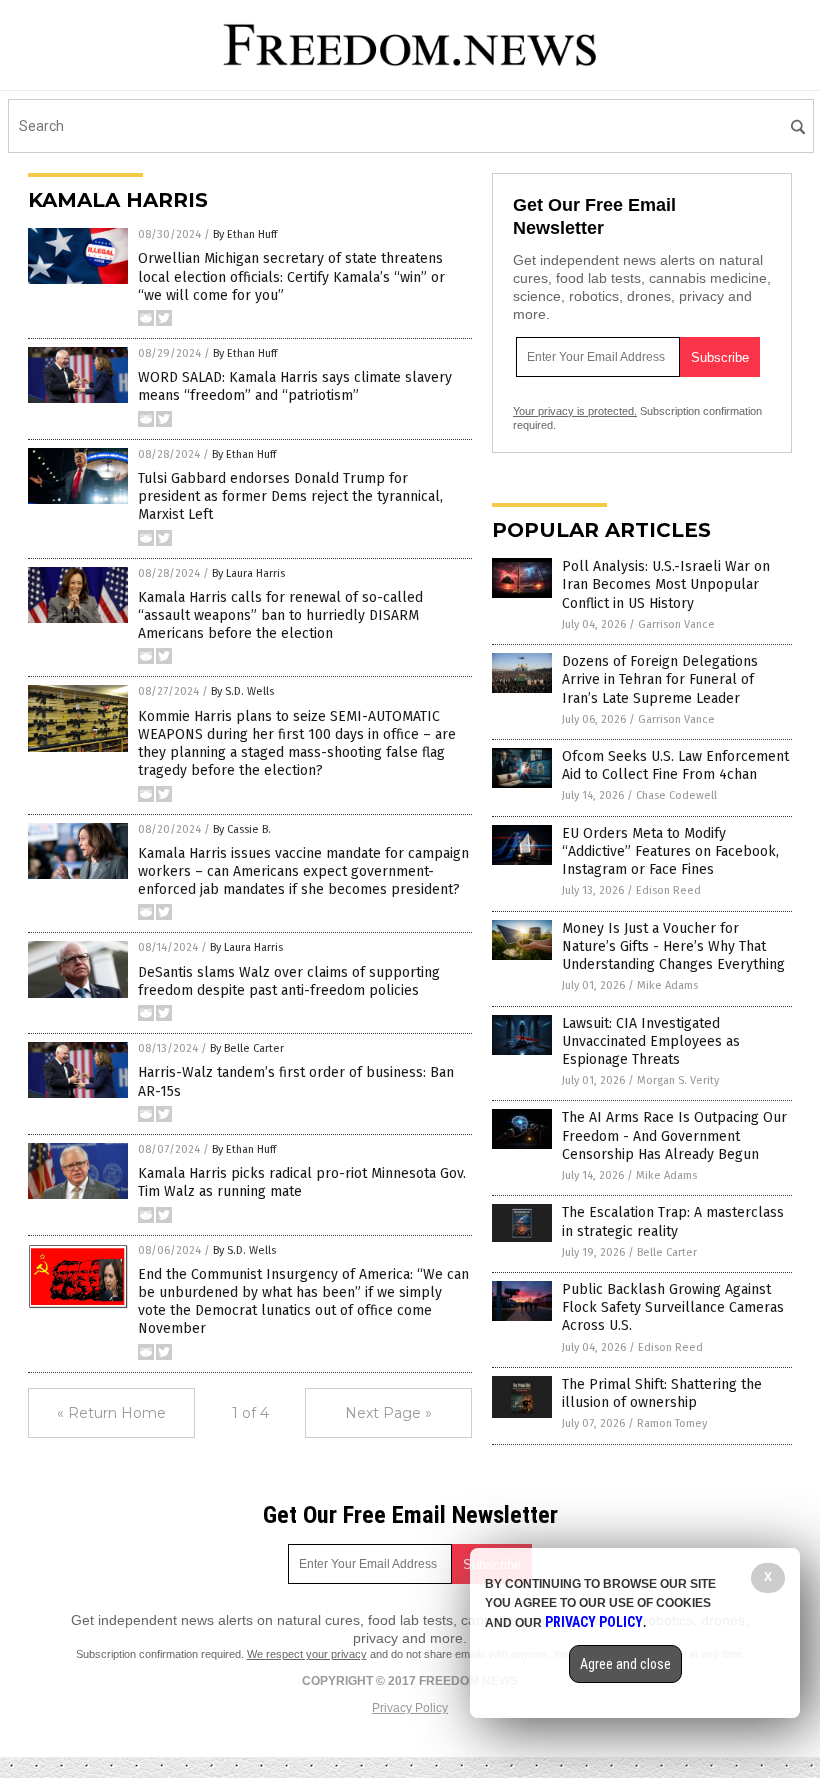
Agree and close (625, 1664)
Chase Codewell (676, 795)
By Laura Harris (248, 573)
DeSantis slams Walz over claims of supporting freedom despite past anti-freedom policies (289, 981)
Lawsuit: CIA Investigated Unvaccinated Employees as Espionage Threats (651, 1041)
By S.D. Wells (242, 691)
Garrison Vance (676, 624)
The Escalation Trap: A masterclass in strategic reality (673, 1221)
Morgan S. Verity (678, 1080)
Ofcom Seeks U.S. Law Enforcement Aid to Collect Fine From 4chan (675, 765)
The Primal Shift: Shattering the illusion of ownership (662, 1393)
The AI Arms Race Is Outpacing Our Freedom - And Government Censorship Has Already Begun (674, 1135)
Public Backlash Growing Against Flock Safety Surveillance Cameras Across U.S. (673, 1307)
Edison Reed (668, 890)
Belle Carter (667, 1252)
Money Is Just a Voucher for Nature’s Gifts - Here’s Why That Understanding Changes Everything (673, 946)
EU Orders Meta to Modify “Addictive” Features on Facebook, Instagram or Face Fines (670, 851)
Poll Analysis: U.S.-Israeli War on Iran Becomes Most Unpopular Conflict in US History (666, 584)
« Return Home (111, 1413)
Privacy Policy (410, 1708)
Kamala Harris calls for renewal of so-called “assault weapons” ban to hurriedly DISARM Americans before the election (280, 615)
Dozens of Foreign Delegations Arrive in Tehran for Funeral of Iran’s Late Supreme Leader (660, 679)
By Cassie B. (242, 829)
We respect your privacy (307, 1654)
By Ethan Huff (245, 234)
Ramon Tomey (672, 1423)
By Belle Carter (247, 1048)
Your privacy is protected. (575, 411)
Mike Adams (667, 985)
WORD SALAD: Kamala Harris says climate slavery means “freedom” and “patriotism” (295, 386)
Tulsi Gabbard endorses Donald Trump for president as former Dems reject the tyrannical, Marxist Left (290, 496)
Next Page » (388, 1413)
